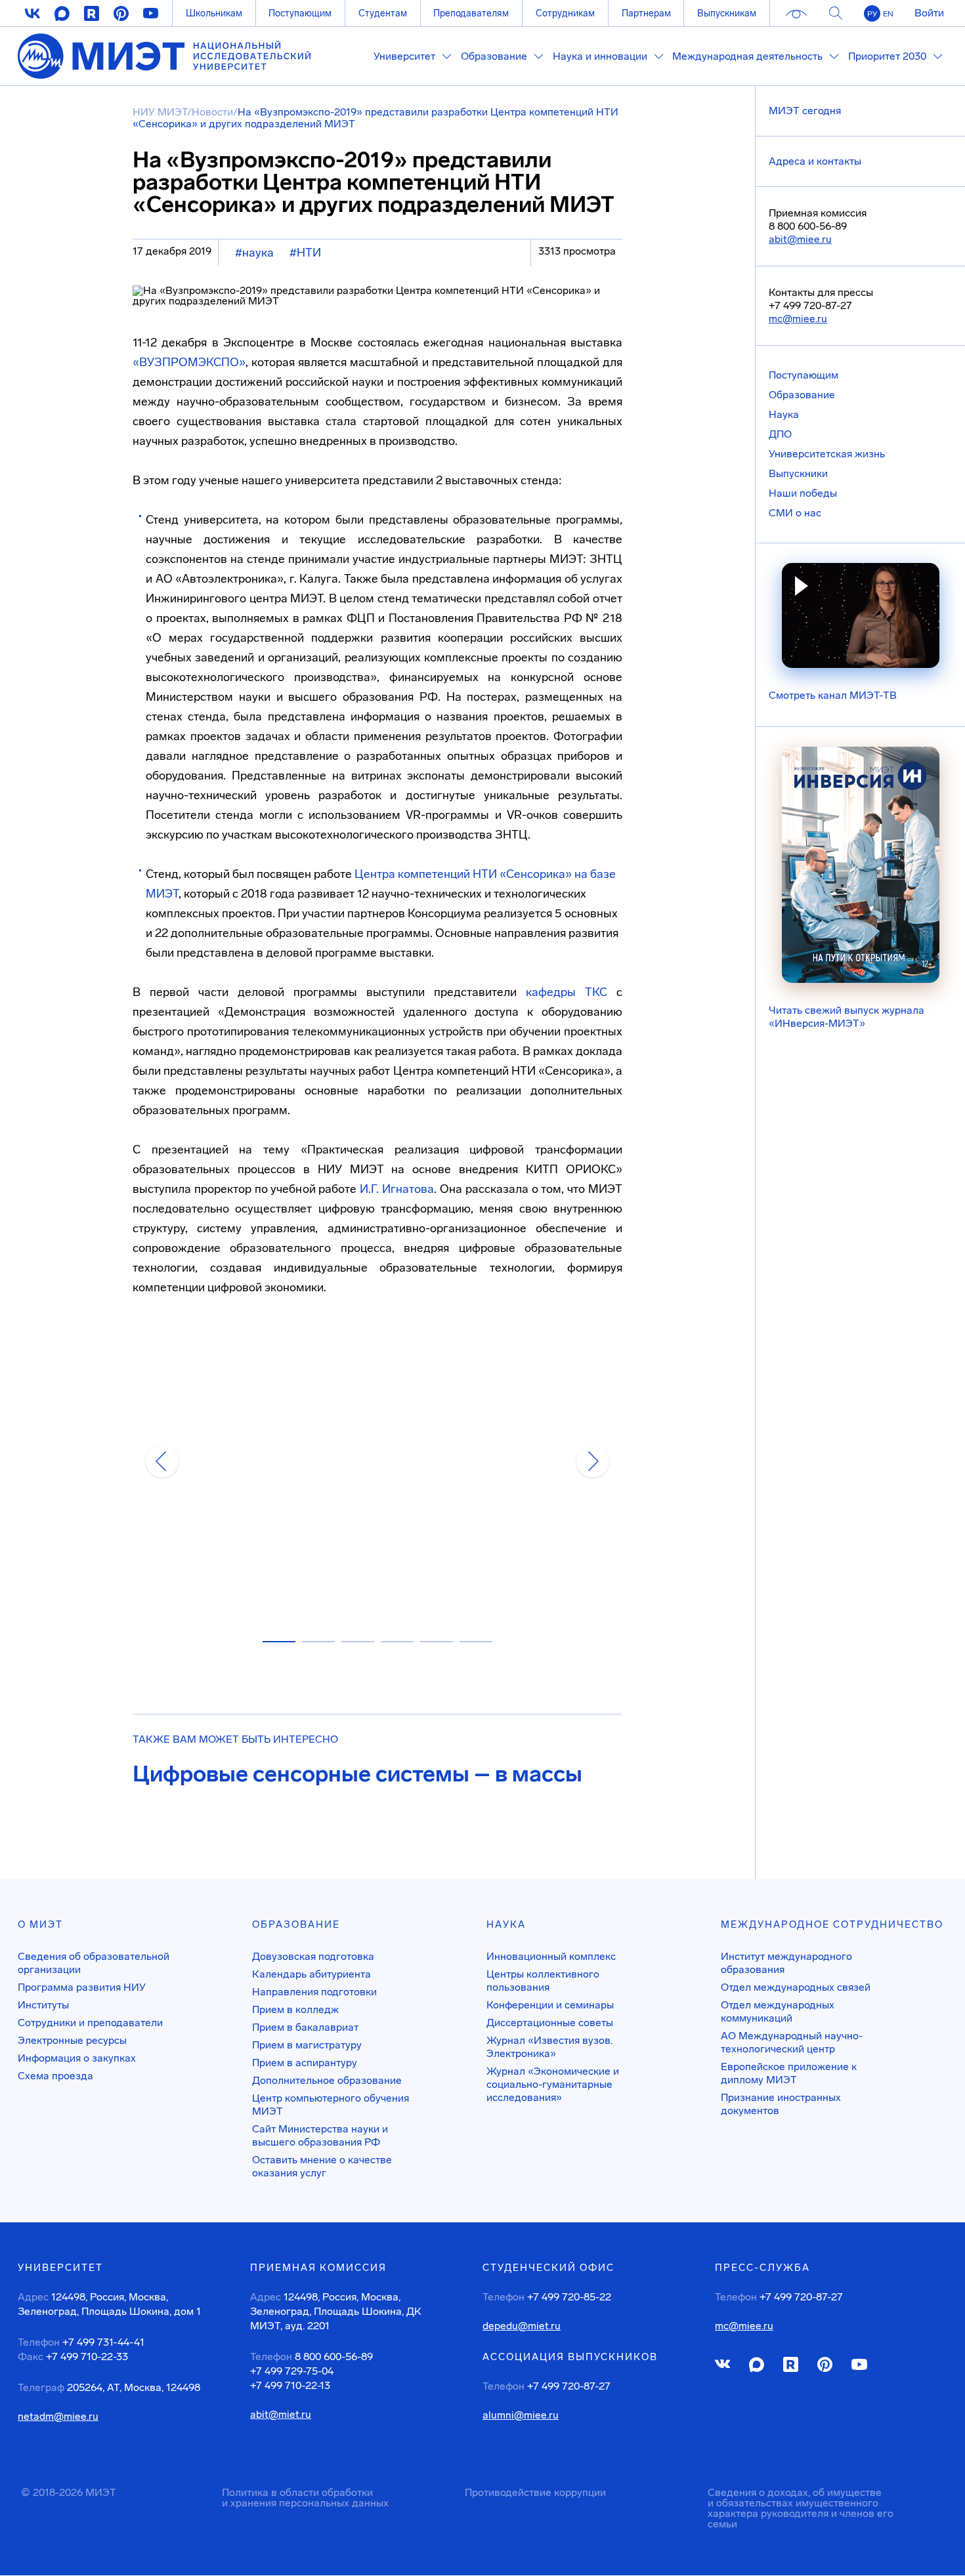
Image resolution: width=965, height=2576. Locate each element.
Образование (802, 395)
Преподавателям (471, 13)
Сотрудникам (565, 13)
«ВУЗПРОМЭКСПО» (189, 362)
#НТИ (305, 253)
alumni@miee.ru (521, 2415)
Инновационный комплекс (551, 1956)
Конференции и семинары (550, 2005)
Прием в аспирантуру (305, 2063)
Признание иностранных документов (781, 2104)
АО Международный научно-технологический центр (792, 2042)
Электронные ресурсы (72, 2040)
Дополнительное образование (327, 2080)
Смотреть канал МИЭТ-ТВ (833, 695)
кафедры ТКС (567, 992)
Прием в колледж (295, 2009)
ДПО (780, 434)
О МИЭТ (40, 1924)
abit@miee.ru (800, 239)
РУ (872, 14)
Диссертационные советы (550, 2023)
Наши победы (803, 493)
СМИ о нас (795, 513)
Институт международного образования (786, 1963)
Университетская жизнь (827, 454)
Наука (784, 414)
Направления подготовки (314, 1992)
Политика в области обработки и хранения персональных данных (305, 2498)
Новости (212, 112)
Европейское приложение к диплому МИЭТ (789, 2073)
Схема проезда (55, 2076)
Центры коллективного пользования (543, 1981)
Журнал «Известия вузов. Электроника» (549, 2047)
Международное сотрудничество (832, 1924)
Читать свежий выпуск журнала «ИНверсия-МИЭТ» (847, 1017)
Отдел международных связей (796, 1987)
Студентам (383, 13)
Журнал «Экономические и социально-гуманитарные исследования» (553, 2084)
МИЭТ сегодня (805, 111)
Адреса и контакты (815, 161)
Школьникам (214, 13)
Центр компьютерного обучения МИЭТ (331, 2105)
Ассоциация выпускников (570, 2357)
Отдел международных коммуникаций (778, 2011)
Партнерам (646, 13)
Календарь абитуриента (311, 1974)
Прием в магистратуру (307, 2045)
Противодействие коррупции (535, 2492)
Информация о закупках (77, 2058)
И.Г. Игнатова (397, 1189)
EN (888, 14)
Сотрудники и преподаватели (90, 2023)
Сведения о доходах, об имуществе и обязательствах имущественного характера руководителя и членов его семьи (801, 2508)
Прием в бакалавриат (305, 2027)
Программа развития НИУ (82, 1987)
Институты (43, 2005)
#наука (254, 253)
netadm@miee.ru (58, 2417)
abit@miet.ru (281, 2415)
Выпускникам (727, 13)
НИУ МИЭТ (160, 112)
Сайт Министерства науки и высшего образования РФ (320, 2135)
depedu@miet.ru (522, 2326)
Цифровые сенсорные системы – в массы (357, 1774)
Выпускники (798, 473)
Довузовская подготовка (313, 1956)
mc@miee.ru (798, 319)
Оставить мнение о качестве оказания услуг (322, 2166)
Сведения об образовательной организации (94, 1963)
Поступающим (300, 13)
